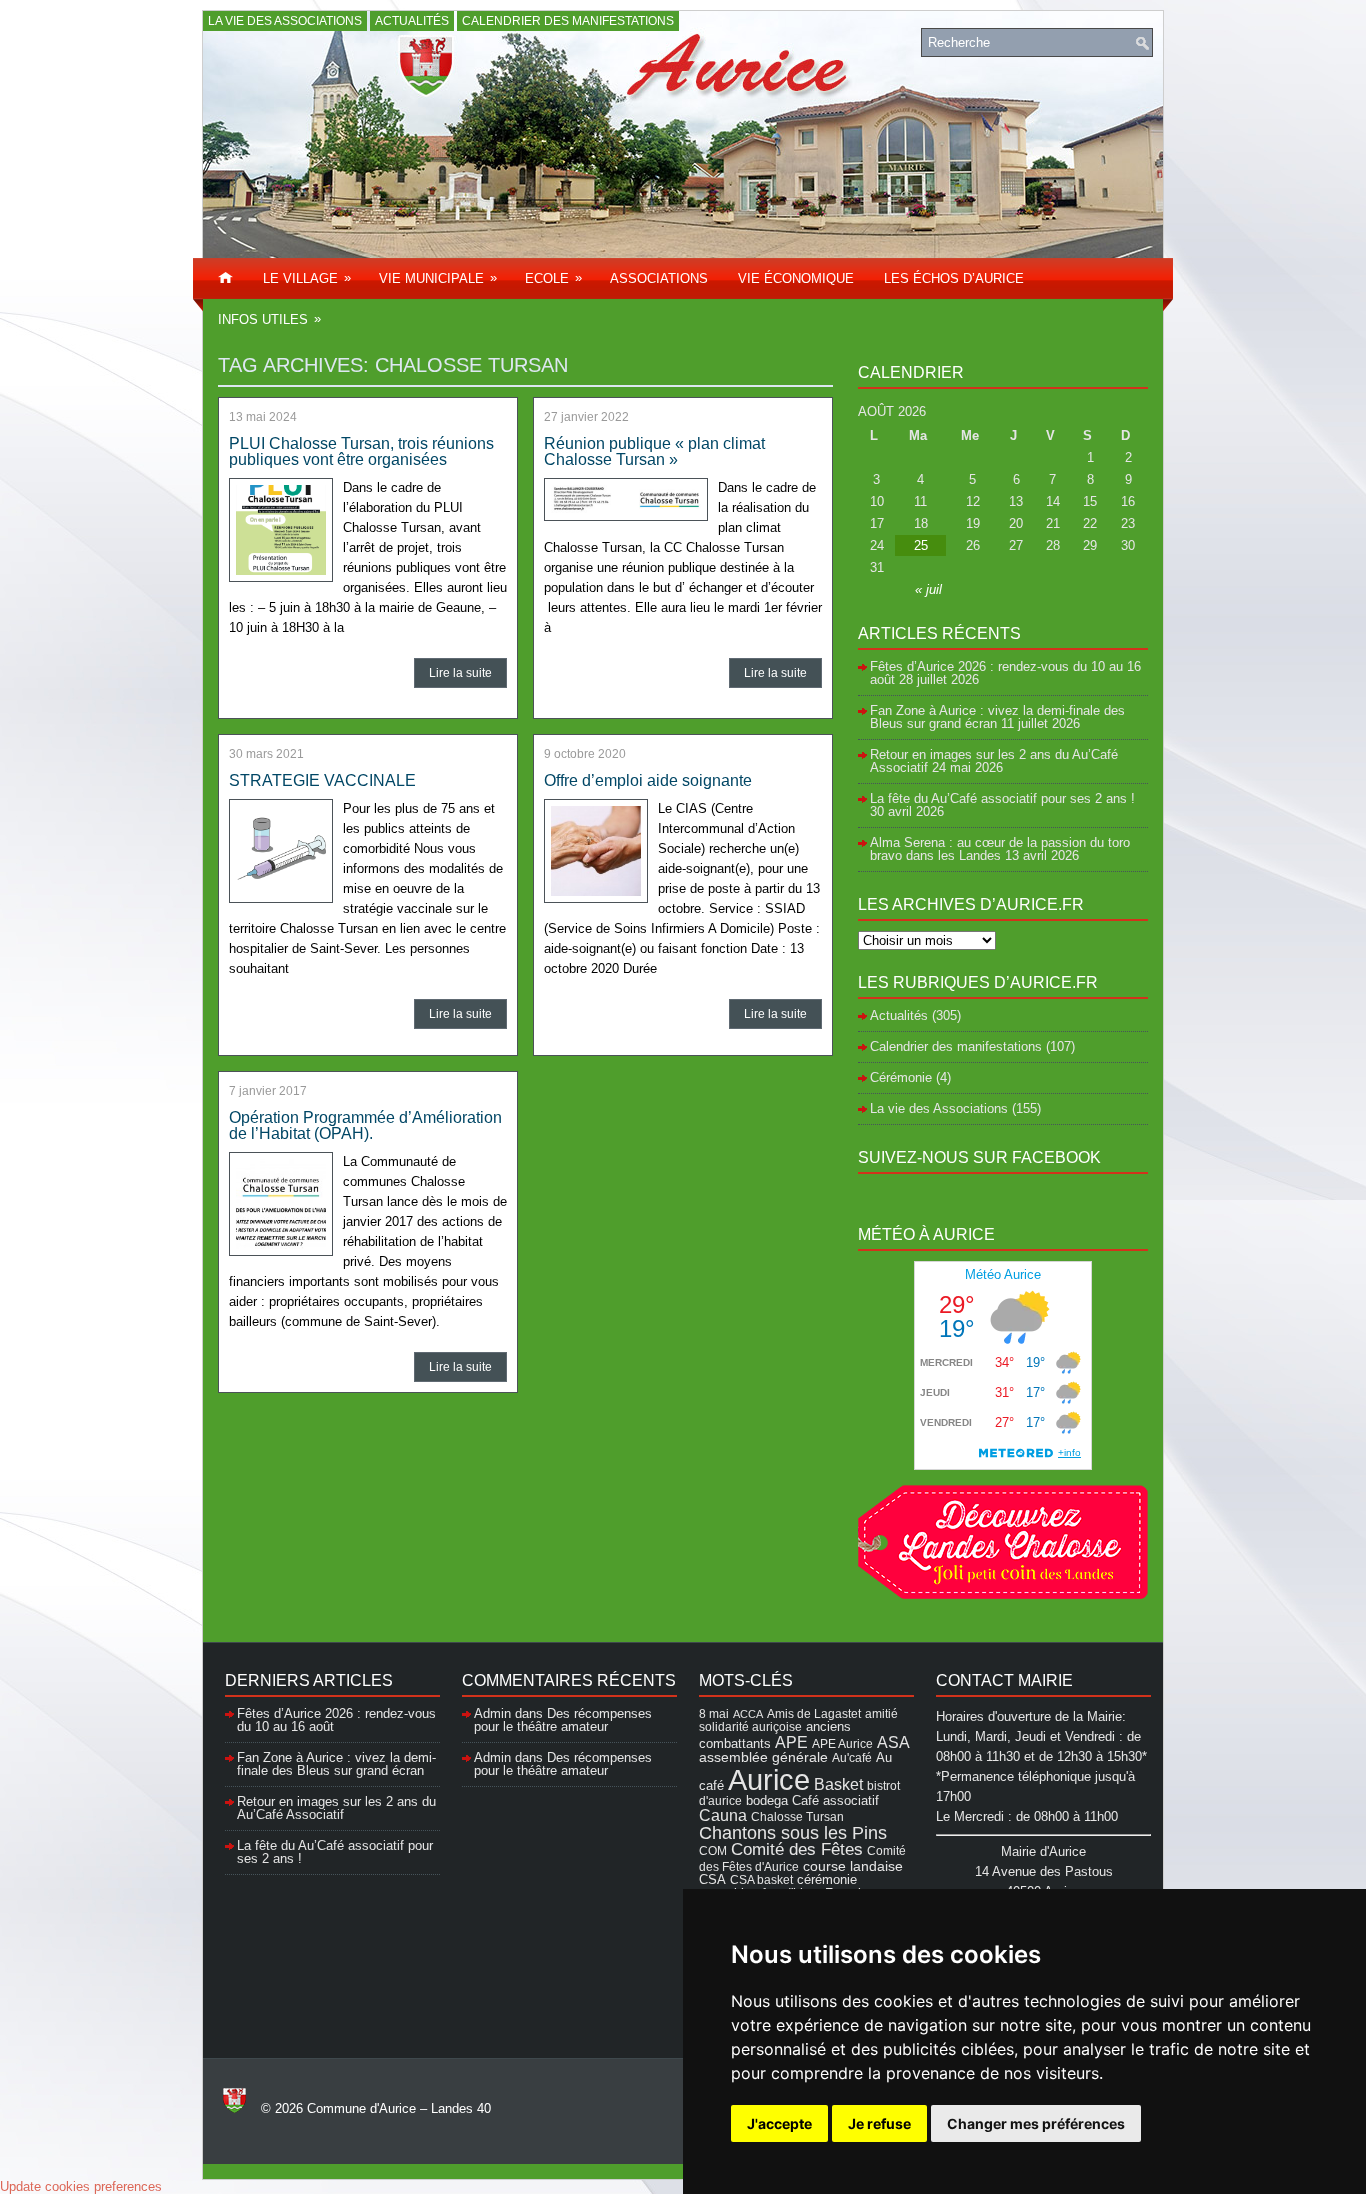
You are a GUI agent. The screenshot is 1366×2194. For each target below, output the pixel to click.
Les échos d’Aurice (954, 278)
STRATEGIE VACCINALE (322, 780)
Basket (838, 1784)
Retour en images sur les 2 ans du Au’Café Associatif (336, 1808)
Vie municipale (438, 278)
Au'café (852, 1757)
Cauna (723, 1815)
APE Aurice (842, 1743)
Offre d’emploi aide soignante (648, 780)
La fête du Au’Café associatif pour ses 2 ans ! (1002, 798)
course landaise (853, 1866)
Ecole (553, 278)
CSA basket (761, 1879)
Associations (659, 278)
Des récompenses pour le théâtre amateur (563, 1720)
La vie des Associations (285, 21)
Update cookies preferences (81, 2186)
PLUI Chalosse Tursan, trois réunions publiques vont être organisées (361, 451)
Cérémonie (901, 1077)
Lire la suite (460, 673)
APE (791, 1742)
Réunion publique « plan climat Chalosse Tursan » (654, 451)
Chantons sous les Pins (793, 1832)
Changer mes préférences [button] (1036, 2123)
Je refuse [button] (879, 2123)
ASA (893, 1742)
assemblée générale (763, 1757)
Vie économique (796, 278)
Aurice (769, 1779)
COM (713, 1850)
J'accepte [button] (779, 2123)
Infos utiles (269, 319)
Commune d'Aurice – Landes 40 (399, 2108)
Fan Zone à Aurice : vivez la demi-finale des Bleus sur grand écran (997, 717)
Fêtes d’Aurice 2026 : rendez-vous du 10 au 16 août (1005, 673)
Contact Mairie (1004, 1680)
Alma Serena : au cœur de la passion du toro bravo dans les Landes (1000, 849)
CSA (712, 1880)
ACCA (748, 1714)
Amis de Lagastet (814, 1713)
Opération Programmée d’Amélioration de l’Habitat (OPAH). (365, 1125)
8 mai (714, 1713)
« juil (928, 589)
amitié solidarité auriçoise (798, 1720)
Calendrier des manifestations (568, 21)
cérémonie (827, 1879)
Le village (307, 278)
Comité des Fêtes (797, 1849)
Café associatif (835, 1800)
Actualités (412, 21)
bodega (767, 1801)
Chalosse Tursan (797, 1816)
